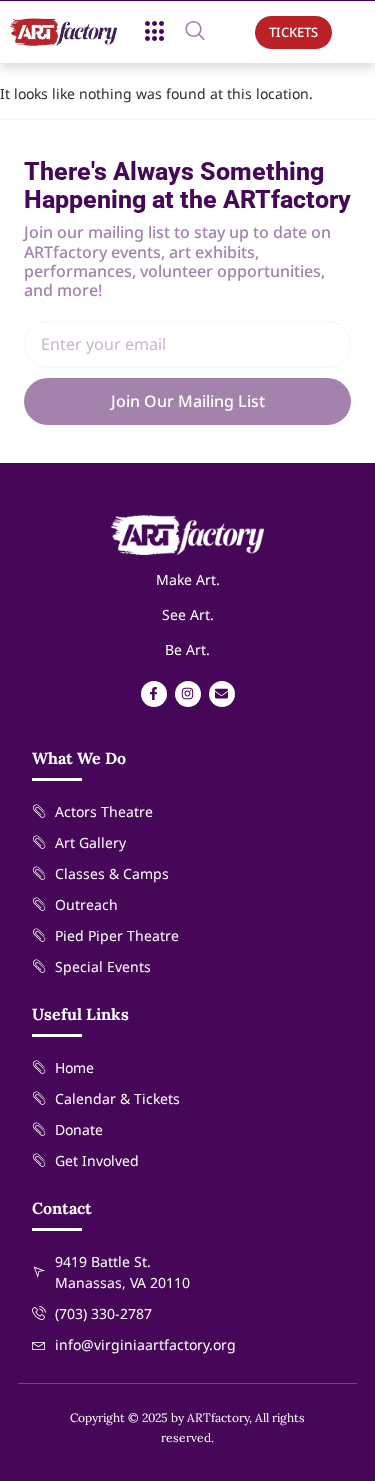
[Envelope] (222, 694)
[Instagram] (188, 694)
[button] (155, 32)
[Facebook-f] (154, 694)
